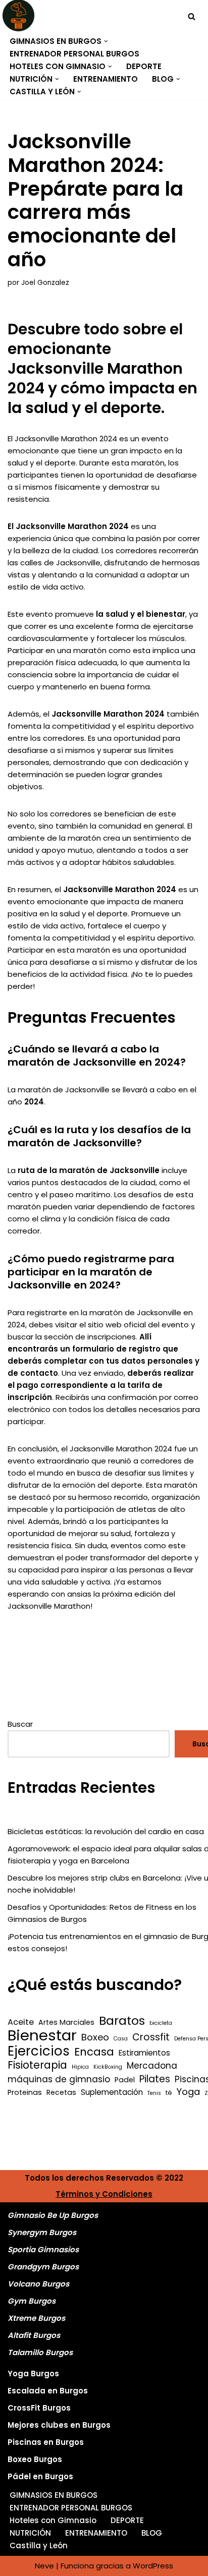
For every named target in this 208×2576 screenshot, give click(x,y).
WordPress (153, 2566)
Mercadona (152, 2066)
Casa (121, 2039)
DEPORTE (144, 66)
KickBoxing (108, 2067)
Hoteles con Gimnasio (53, 2520)
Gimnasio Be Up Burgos (53, 2215)
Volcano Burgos (38, 2284)
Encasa (94, 2052)
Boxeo (95, 2037)
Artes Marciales (66, 2022)
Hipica (80, 2067)
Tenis (154, 2093)
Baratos (122, 2021)
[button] (106, 41)
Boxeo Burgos (35, 2459)
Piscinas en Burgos (46, 2442)
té (169, 2093)
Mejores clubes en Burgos (59, 2425)
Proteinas (25, 2092)
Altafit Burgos (34, 2335)
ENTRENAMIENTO (106, 79)
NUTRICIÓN (30, 2533)
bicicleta (161, 2023)
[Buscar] (192, 16)
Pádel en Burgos (40, 2476)
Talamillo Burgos (40, 2352)
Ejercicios (39, 2051)
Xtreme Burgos (36, 2318)
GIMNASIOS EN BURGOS (54, 2495)
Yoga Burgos (33, 2374)
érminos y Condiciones (107, 2194)
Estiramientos (144, 2053)
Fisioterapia (37, 2065)
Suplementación (112, 2092)
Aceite (21, 2022)
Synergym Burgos (42, 2232)
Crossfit (151, 2037)
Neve (44, 2566)
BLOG (152, 2533)
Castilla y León (39, 2545)
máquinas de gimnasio (59, 2079)
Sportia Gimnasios (43, 2249)
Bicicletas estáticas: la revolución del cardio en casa (106, 1831)
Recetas (61, 2092)
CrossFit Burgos (39, 2408)
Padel (125, 2080)
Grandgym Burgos (43, 2267)
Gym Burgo (30, 2301)
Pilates (155, 2079)
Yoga (188, 2092)
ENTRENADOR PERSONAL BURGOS (74, 54)
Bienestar (42, 2035)
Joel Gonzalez (45, 283)
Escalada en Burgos (48, 2391)
